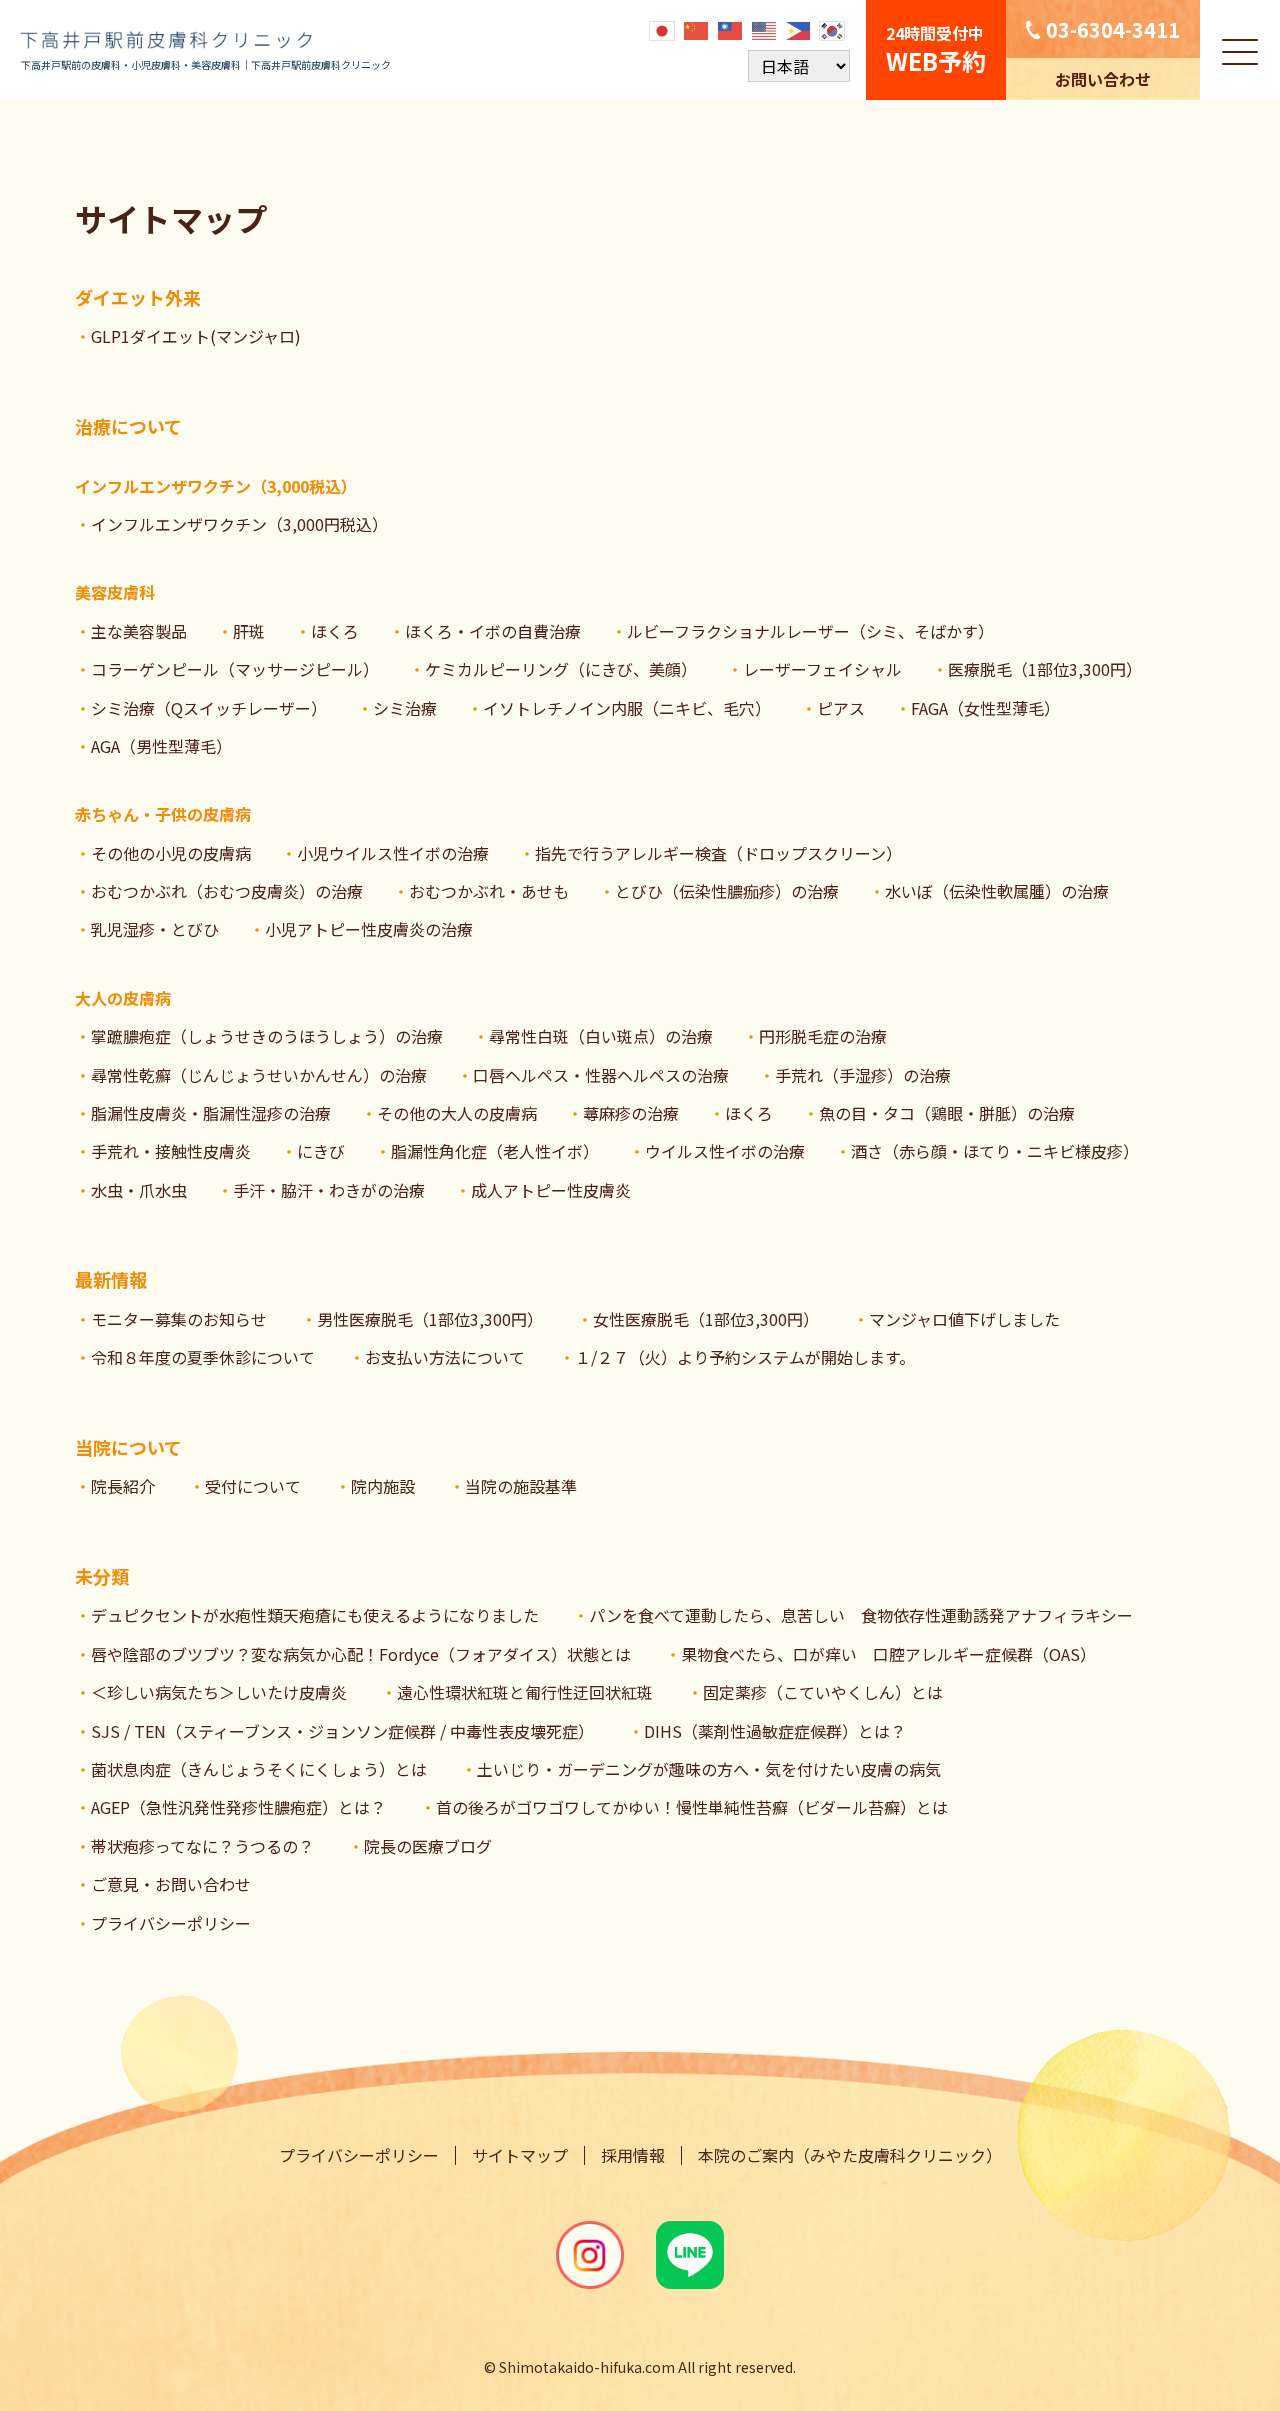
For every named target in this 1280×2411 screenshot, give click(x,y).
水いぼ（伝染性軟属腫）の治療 (997, 891)
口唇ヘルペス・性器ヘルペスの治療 (601, 1075)
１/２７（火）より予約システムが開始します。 (745, 1357)
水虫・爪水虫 (139, 1190)
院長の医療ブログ (428, 1846)
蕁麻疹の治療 (631, 1113)
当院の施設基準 (521, 1486)
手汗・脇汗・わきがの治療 (329, 1190)
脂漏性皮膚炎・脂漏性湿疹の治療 (211, 1113)
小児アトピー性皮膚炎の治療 (369, 929)
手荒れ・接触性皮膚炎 (171, 1151)
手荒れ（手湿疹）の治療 (863, 1075)
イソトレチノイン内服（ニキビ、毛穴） (627, 708)
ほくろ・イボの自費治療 (493, 631)
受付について (253, 1486)
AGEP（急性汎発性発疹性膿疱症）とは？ (238, 1807)
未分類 (102, 1576)
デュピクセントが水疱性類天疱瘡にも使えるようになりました (315, 1615)
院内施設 (383, 1486)
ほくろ (335, 631)
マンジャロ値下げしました (964, 1319)
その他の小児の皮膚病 (171, 853)
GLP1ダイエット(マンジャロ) (196, 336)
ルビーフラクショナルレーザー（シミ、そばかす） (810, 631)
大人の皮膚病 (123, 998)
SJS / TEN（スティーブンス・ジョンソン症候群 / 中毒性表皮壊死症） (342, 1731)
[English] (765, 29)
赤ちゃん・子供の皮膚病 (163, 814)
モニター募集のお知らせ (179, 1319)
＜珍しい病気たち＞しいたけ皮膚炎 (219, 1692)
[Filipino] (799, 29)
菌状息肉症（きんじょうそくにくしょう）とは (259, 1769)
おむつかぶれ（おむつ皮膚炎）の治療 (227, 891)
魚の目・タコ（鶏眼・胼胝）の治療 (947, 1113)
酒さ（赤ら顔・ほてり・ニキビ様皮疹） (995, 1151)
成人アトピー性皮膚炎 (551, 1190)
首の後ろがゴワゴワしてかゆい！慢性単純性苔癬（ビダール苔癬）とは (692, 1807)
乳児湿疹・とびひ (155, 929)
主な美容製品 (139, 631)
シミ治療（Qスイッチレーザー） (209, 708)
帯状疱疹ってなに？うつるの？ (202, 1846)
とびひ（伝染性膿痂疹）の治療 (727, 891)
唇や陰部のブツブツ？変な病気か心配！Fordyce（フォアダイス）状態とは (361, 1654)
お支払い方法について (445, 1357)
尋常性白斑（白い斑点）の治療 (601, 1036)
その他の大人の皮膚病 (457, 1113)
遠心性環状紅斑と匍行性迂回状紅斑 (525, 1692)
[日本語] (663, 29)
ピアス (841, 708)
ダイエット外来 (138, 297)
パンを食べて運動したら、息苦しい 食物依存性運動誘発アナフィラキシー (861, 1615)
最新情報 (111, 1279)
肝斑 (249, 631)
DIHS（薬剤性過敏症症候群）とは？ (775, 1731)
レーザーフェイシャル (822, 669)
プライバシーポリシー (171, 1923)
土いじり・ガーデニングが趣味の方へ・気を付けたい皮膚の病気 (709, 1769)
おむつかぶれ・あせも (489, 891)
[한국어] (833, 29)
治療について (128, 426)
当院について (128, 1447)
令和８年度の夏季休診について (203, 1357)
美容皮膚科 (115, 592)
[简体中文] (697, 29)
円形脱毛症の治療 (823, 1036)
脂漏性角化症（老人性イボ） (495, 1151)
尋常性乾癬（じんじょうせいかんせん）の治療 (259, 1075)
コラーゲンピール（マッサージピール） (235, 669)
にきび (321, 1151)
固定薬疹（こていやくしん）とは (823, 1692)
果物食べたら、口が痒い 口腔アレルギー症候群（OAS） (888, 1654)
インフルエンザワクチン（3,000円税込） (239, 524)
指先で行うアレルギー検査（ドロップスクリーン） (718, 853)
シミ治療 (405, 708)
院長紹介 (123, 1486)
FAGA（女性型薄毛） (985, 708)
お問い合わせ (1103, 79)
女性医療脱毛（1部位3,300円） (706, 1319)
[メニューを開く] (1240, 50)
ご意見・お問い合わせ (171, 1884)
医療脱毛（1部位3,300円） (1045, 669)
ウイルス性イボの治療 (725, 1151)
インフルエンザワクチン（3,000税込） (216, 486)
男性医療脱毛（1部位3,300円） (430, 1319)
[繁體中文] (731, 29)
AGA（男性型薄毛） (161, 746)
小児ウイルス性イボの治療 (393, 853)
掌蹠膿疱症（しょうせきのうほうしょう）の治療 (267, 1036)
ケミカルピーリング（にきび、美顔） (561, 669)
